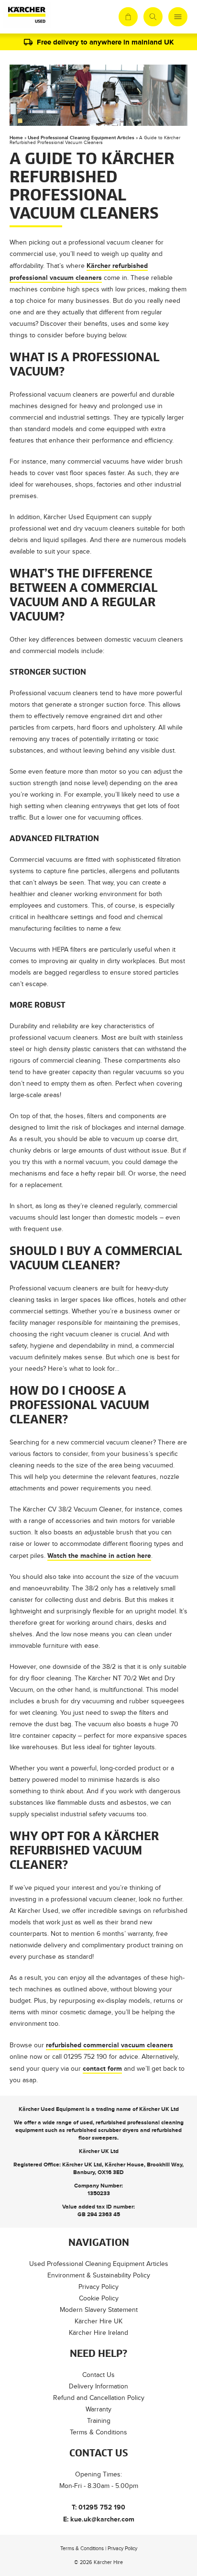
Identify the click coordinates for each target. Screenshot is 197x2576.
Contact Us (98, 2375)
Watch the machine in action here (99, 1555)
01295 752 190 (102, 2507)
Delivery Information (98, 2386)
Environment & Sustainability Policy (99, 2275)
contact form (102, 2068)
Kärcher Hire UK (98, 2321)
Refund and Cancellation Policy (99, 2398)
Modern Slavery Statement (99, 2310)
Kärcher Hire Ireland (98, 2333)
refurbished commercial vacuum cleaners (109, 2045)
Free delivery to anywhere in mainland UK (105, 42)
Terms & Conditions (98, 2432)
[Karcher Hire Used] (27, 17)
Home (16, 138)
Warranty (98, 2409)
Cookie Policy (99, 2298)
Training (99, 2421)
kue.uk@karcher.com (102, 2519)
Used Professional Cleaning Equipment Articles (81, 138)
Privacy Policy (98, 2287)
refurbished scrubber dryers (103, 2130)
